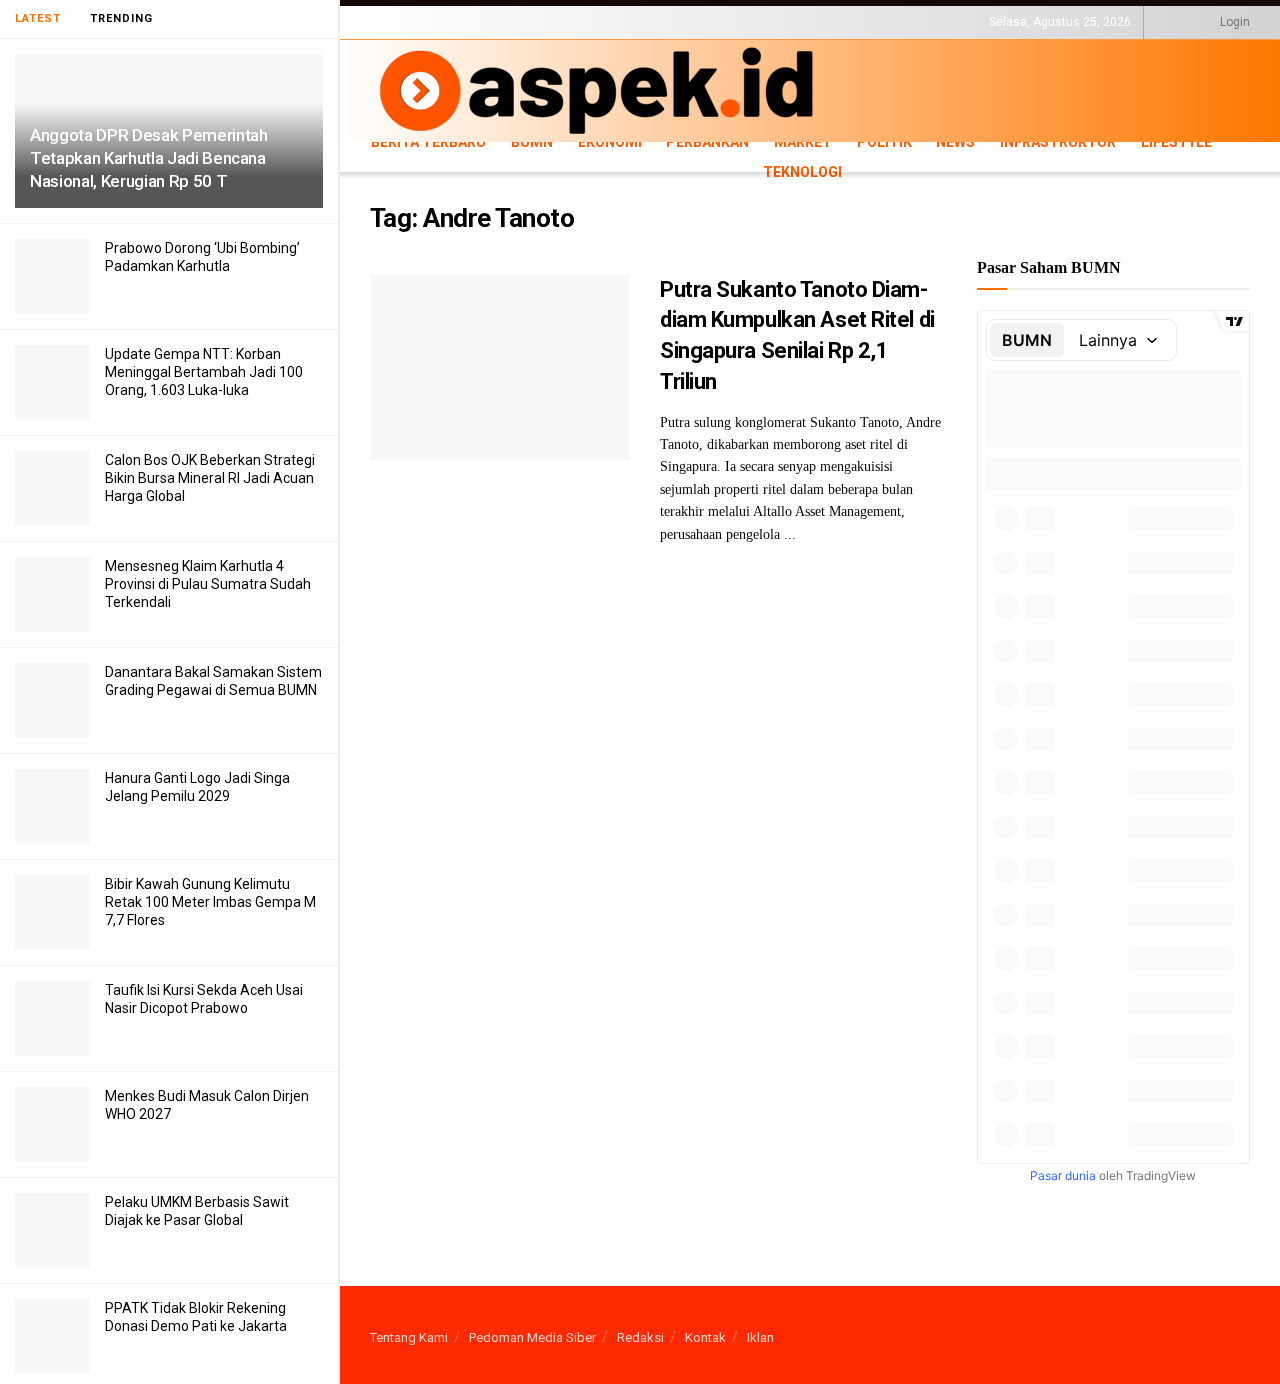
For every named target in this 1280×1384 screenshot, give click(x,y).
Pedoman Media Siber (532, 1337)
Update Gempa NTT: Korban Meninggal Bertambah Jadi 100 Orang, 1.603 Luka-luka (204, 372)
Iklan (760, 1337)
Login (1233, 22)
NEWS (955, 142)
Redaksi (640, 1337)
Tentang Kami (409, 1337)
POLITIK (884, 142)
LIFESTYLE (398, 39)
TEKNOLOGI (470, 39)
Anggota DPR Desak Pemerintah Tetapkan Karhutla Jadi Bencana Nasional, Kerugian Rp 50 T (148, 158)
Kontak (705, 1337)
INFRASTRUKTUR (1058, 142)
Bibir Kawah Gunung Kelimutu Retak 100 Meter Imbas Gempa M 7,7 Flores (210, 902)
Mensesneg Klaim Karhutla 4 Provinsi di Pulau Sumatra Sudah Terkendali (208, 584)
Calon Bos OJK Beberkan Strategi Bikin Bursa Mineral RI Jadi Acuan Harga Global (210, 478)
